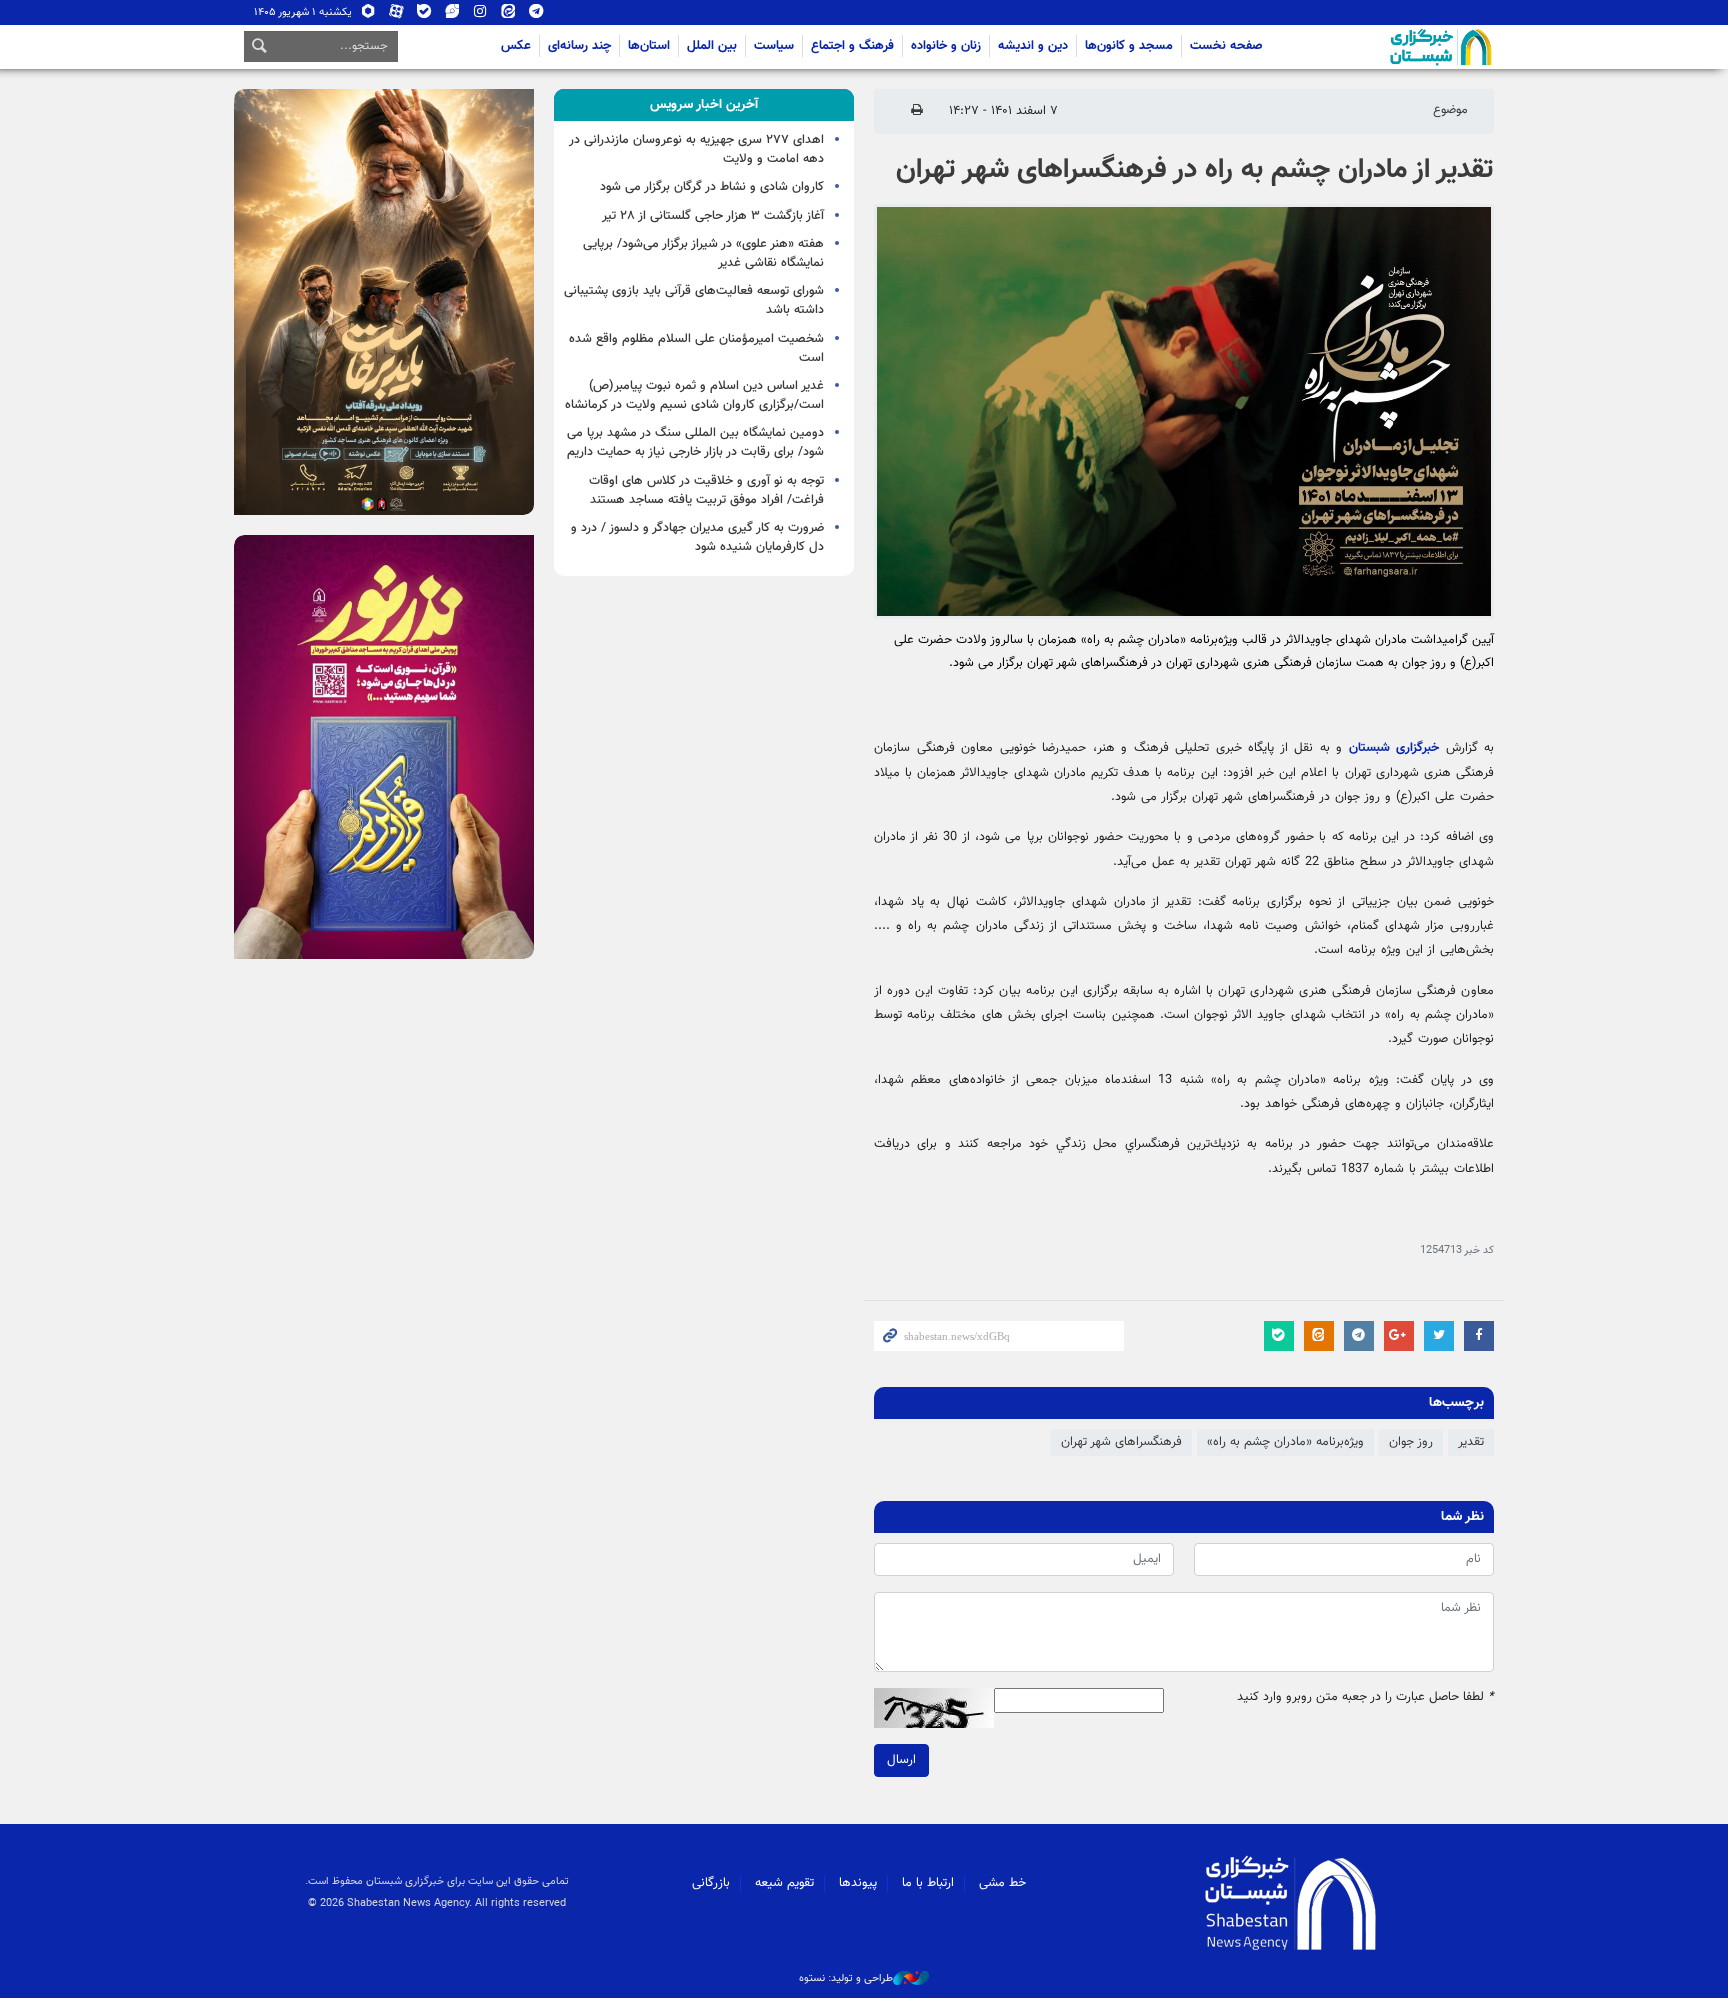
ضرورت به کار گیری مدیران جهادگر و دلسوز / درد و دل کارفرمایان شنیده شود (697, 537)
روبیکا (368, 15)
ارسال (901, 1760)
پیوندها (858, 1883)
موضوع (1450, 110)
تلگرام (536, 15)
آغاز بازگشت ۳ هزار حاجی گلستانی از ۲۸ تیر (713, 216)
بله (424, 15)
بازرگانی (711, 1883)
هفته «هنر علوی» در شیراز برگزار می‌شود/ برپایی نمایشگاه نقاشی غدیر (703, 253)
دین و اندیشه (1033, 46)
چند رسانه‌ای (579, 46)
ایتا (508, 15)
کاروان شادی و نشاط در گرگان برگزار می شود (712, 187)
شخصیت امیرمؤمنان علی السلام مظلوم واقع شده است (696, 348)
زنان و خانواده (946, 46)
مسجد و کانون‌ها (1129, 46)
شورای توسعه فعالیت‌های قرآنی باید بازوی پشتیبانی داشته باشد (694, 300)
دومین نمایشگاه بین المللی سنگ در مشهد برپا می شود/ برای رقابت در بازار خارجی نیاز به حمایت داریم (695, 442)
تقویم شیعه (784, 1883)
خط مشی (1002, 1883)
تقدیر (1471, 1442)
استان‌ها (649, 46)
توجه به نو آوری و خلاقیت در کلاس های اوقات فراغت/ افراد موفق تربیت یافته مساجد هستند (706, 490)
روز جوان (1411, 1442)
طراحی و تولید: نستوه (846, 1979)
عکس (516, 46)
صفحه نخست (1226, 46)
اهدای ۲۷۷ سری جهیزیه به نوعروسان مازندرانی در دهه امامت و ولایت (696, 149)
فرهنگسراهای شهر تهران (1121, 1442)
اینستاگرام (480, 15)
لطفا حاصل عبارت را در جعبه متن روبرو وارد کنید (1365, 1697)
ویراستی (452, 15)
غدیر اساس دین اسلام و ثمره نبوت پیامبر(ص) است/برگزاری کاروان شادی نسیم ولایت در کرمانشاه (694, 395)
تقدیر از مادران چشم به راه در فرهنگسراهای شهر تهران (1195, 170)
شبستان (1384, 47)
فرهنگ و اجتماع (852, 46)
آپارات (396, 15)
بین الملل (712, 46)
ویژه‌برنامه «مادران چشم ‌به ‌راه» (1285, 1442)
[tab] (704, 105)
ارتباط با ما (928, 1883)
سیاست (774, 46)
